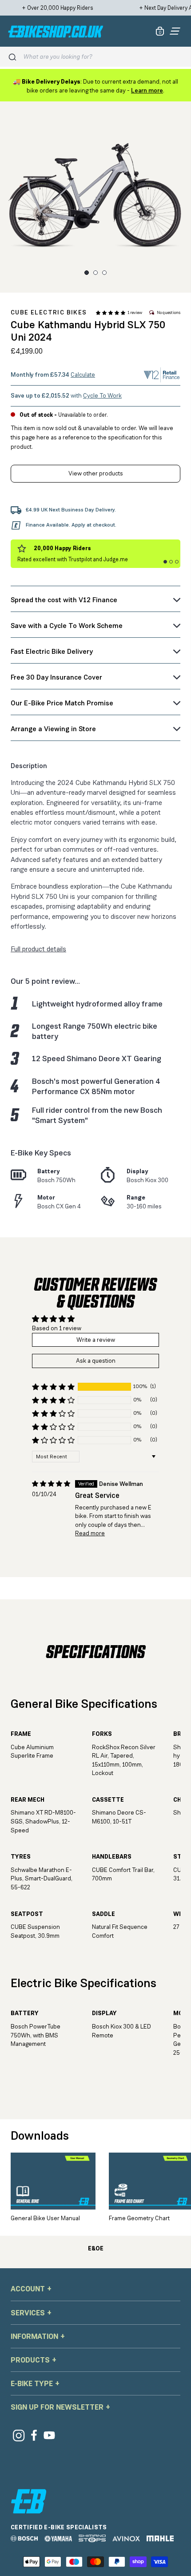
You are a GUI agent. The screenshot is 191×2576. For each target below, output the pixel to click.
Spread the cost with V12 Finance (64, 600)
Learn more (147, 90)
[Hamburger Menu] (175, 31)
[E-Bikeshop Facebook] (34, 2435)
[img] (51, 1484)
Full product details (38, 949)
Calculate (83, 374)
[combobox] (103, 57)
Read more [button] (90, 1533)
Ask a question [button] (96, 1360)
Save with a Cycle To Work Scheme (67, 626)
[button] (111, 313)
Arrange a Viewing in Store (53, 729)
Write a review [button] (96, 1340)
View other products (96, 473)
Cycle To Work (102, 395)
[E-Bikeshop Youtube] (50, 2435)
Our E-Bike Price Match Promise (62, 703)
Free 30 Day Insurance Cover (56, 677)
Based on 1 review (57, 1328)
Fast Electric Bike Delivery (52, 651)
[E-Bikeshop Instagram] (18, 2435)
